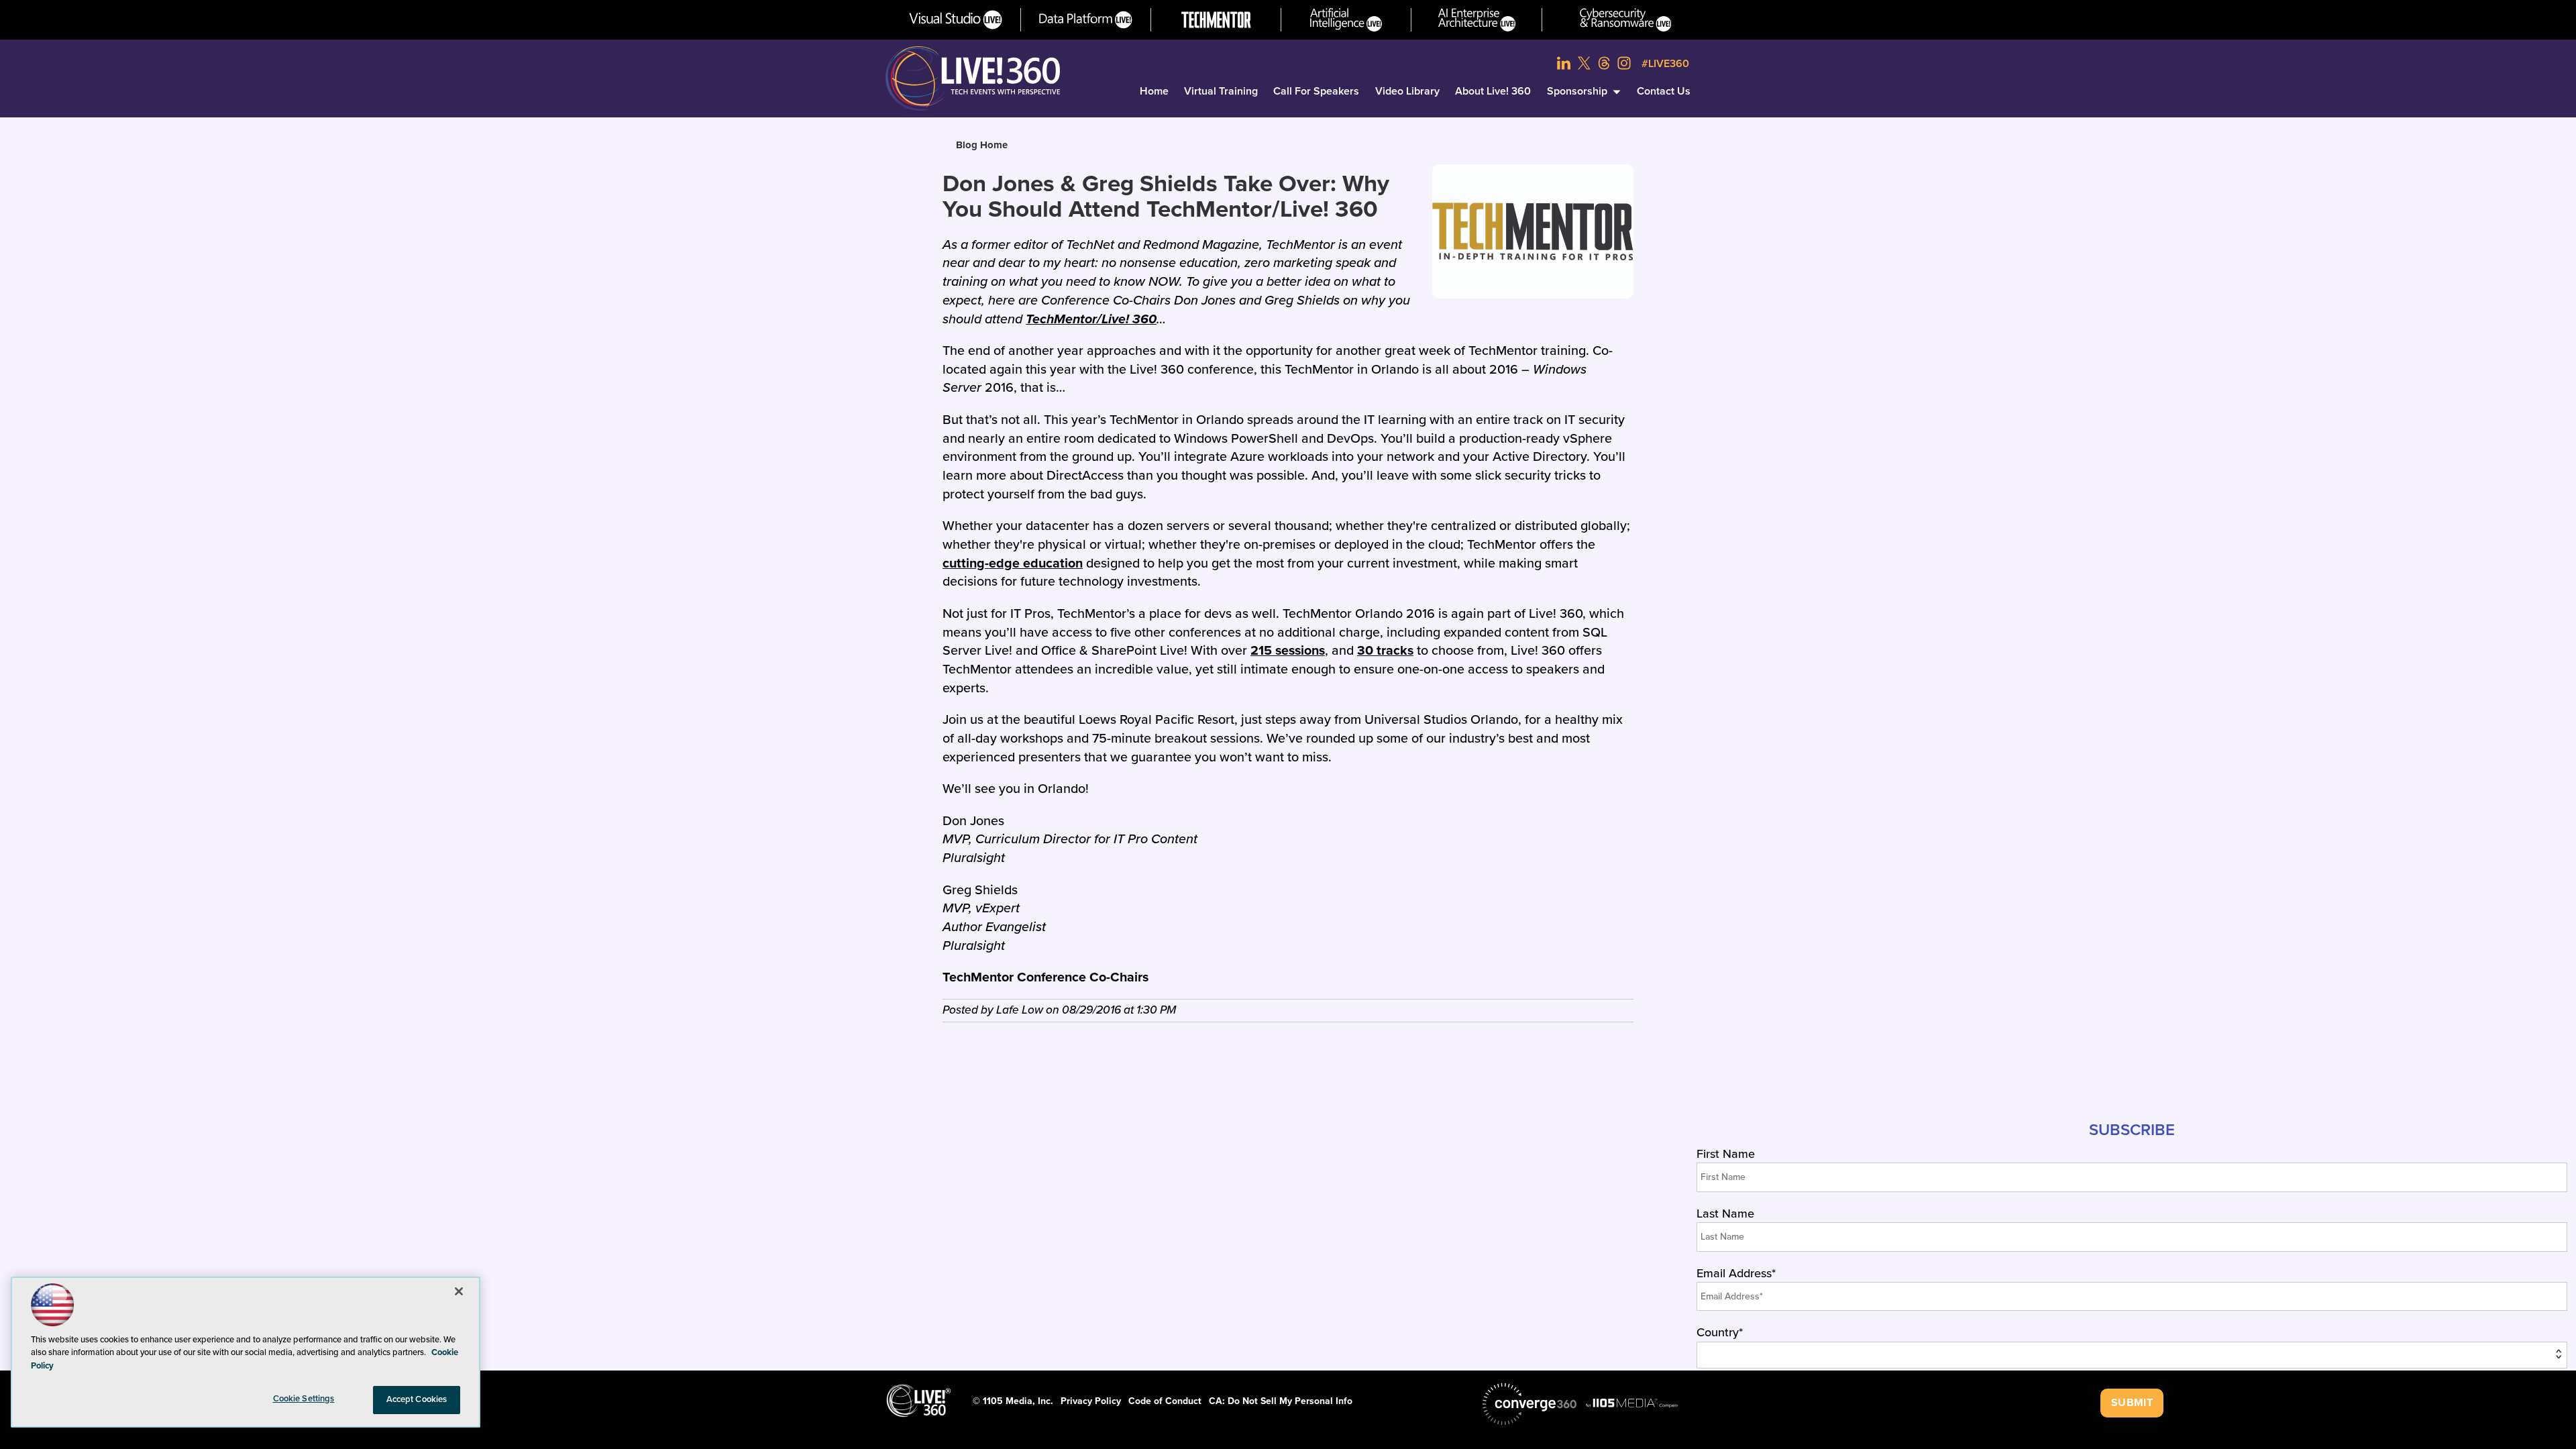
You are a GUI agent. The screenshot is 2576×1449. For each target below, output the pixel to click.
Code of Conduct (1165, 1401)
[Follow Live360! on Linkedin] (1564, 63)
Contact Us (1664, 91)
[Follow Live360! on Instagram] (1624, 63)
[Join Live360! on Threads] (1604, 63)
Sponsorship (1577, 91)
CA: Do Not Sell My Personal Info (1281, 1401)
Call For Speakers (1316, 91)
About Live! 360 (1493, 91)
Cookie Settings (304, 1399)
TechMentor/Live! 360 (1091, 319)
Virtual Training (1221, 91)
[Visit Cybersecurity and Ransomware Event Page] (1626, 20)
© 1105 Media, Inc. (1013, 1401)
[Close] (459, 1291)
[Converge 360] (1529, 1404)
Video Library (1407, 91)
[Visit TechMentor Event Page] (1216, 20)
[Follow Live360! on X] (1584, 63)
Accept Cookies (417, 1399)
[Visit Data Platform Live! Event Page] (1086, 20)
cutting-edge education (1013, 563)
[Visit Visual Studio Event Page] (956, 20)
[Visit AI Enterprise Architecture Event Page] (1477, 20)
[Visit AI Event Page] (1346, 20)
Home (1154, 91)
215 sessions (1288, 651)
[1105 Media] (1632, 1403)
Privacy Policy (1091, 1401)
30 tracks (1385, 651)
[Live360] (973, 78)
